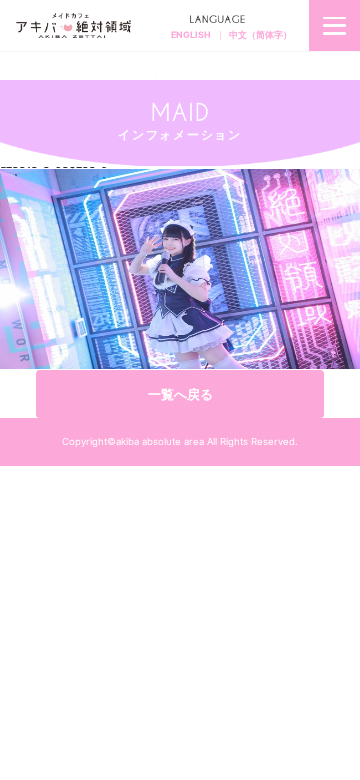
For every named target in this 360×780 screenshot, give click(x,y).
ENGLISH (191, 34)
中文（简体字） (260, 34)
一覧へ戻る (180, 394)
